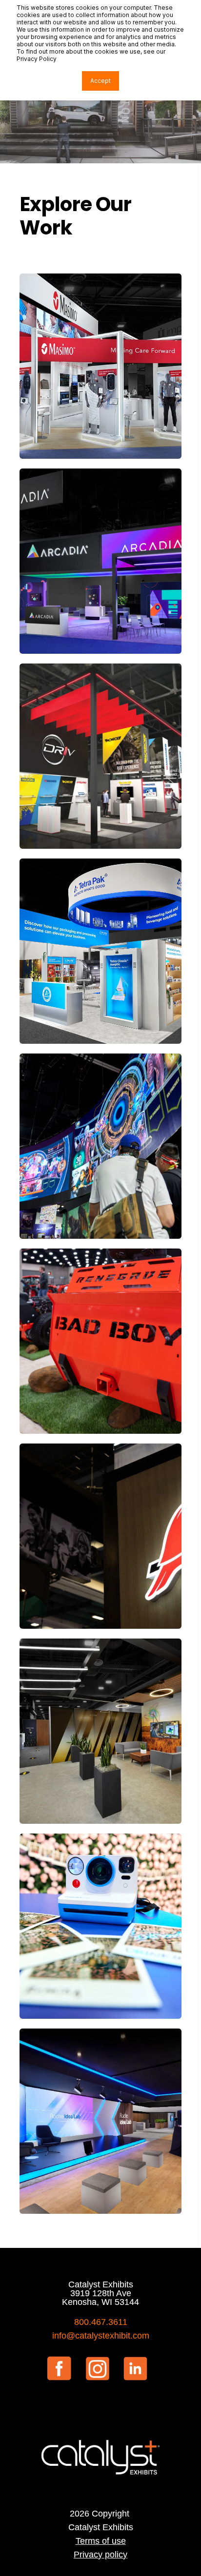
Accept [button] (100, 81)
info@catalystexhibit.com (101, 2336)
